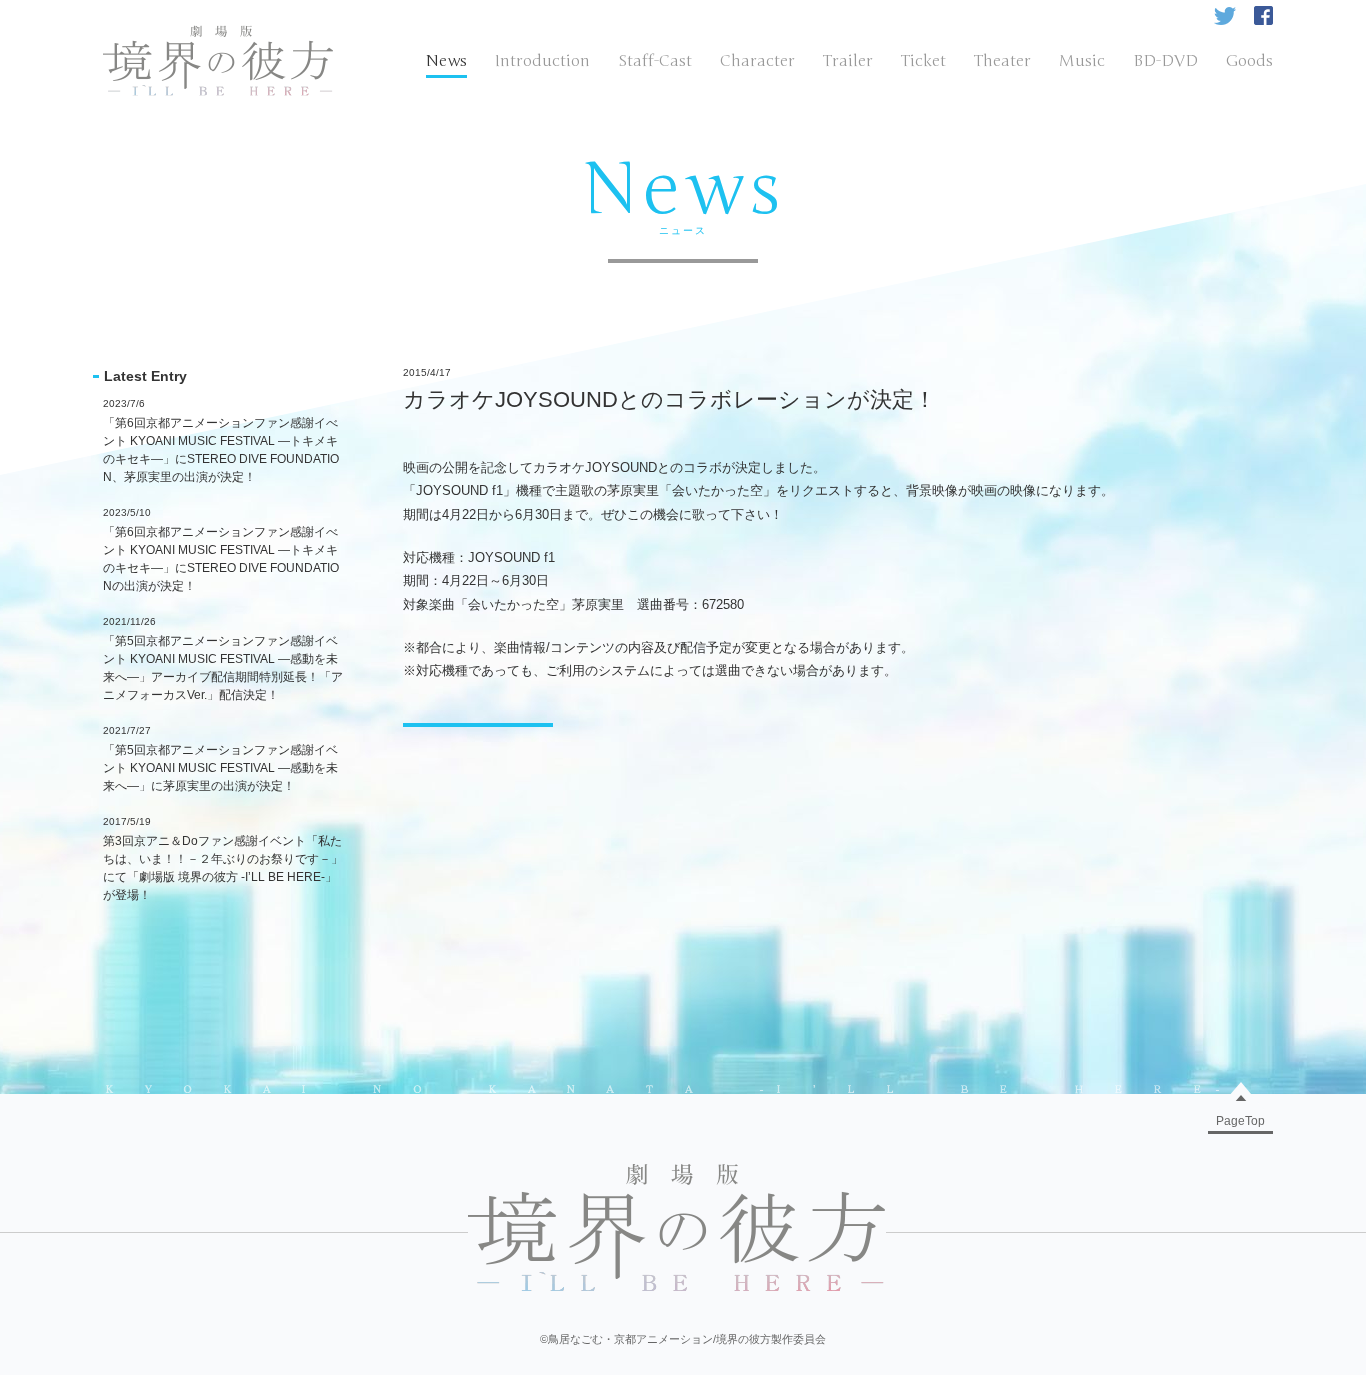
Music (1082, 61)
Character (757, 61)
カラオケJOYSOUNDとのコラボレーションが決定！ (669, 399)
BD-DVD (1165, 61)
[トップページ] (218, 34)
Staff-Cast (655, 61)
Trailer (848, 61)
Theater (1002, 61)
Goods (1249, 61)
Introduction (542, 61)
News (446, 61)
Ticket (923, 61)
